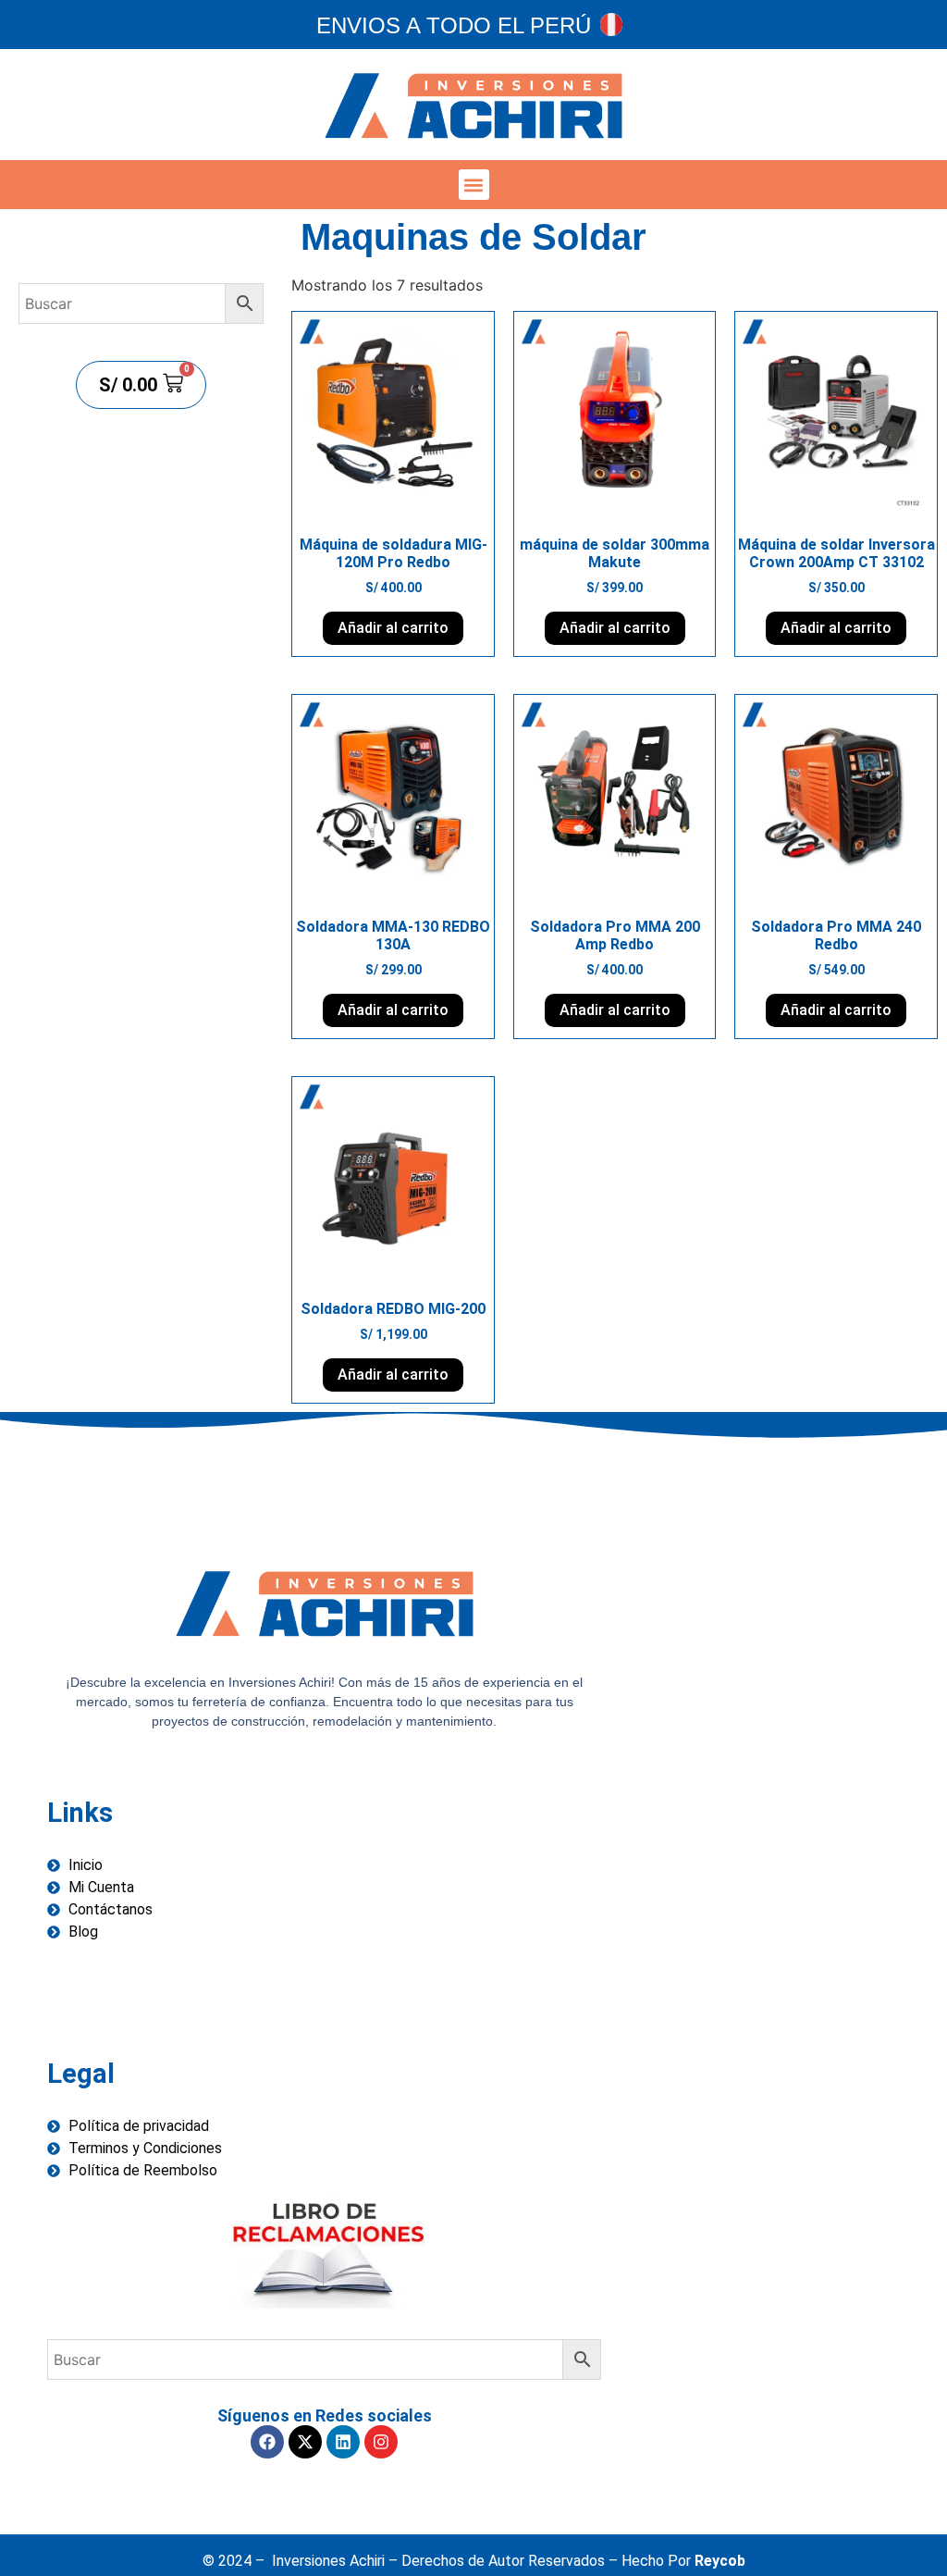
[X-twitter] (305, 2442)
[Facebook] (267, 2442)
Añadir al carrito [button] (393, 628)
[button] (474, 185)
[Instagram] (381, 2442)
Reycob (720, 2561)
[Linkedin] (343, 2442)
